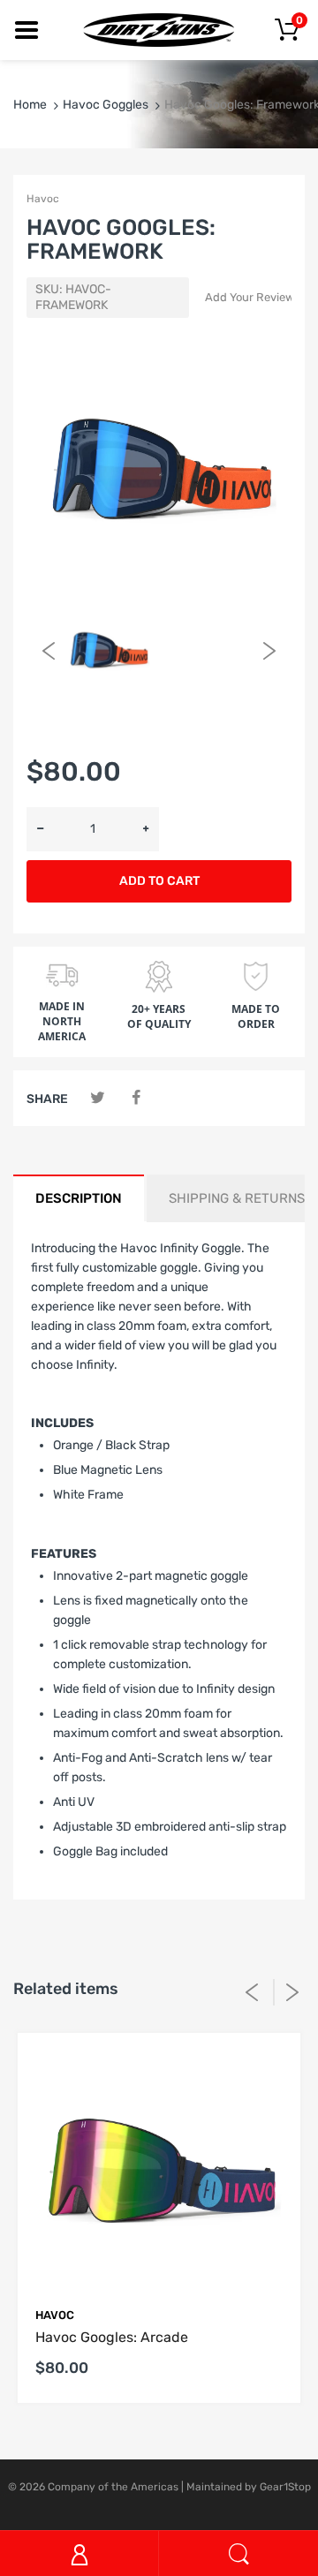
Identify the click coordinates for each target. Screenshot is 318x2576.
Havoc (43, 199)
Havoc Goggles (106, 105)
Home (30, 105)
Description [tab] (79, 1198)
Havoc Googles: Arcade (112, 2337)
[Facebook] (136, 1098)
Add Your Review (250, 297)
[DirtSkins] (159, 30)
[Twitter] (98, 1098)
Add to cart (159, 881)
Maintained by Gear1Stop (249, 2487)
